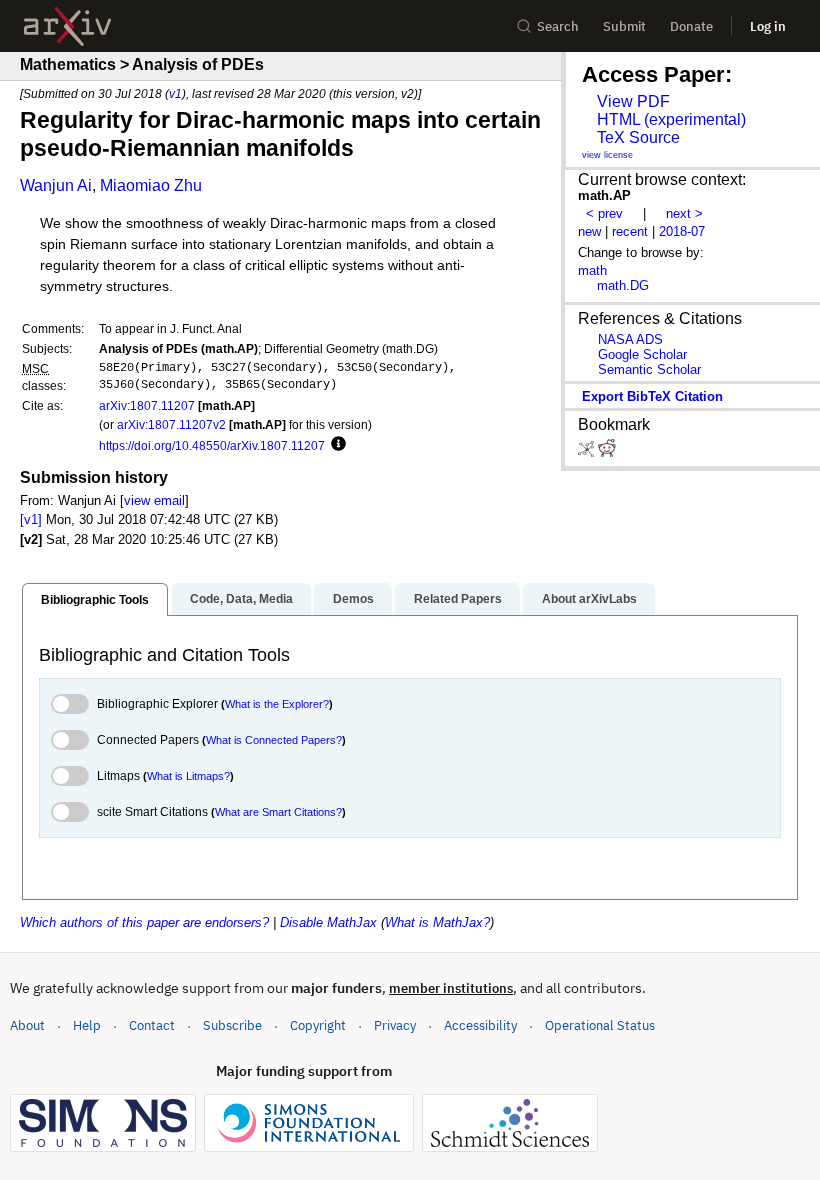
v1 (175, 93)
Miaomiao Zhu (151, 185)
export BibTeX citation (652, 396)
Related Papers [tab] (458, 599)
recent (630, 231)
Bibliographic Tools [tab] (95, 600)
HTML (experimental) (671, 119)
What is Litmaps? (188, 776)
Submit (624, 26)
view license (607, 155)
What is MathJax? (437, 922)
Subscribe (232, 1025)
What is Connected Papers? (274, 740)
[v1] (31, 519)
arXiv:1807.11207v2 (171, 424)
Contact (152, 1025)
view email (154, 500)
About (27, 1025)
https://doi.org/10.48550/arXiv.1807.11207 (212, 445)
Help (87, 1025)
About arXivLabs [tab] (589, 599)
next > (684, 213)
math (592, 270)
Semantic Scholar (649, 369)
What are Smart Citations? (278, 812)
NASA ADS (630, 339)
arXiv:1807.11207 (147, 405)
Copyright (318, 1025)
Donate (691, 26)
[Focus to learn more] (335, 445)
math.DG (623, 285)
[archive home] (67, 26)
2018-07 (682, 231)
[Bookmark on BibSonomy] (588, 452)
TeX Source (638, 137)
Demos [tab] (353, 599)
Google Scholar (642, 354)
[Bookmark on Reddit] (607, 452)
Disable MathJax (328, 922)
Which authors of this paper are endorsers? (144, 922)
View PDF (633, 101)
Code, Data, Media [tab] (241, 599)
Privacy (395, 1025)
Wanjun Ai (56, 185)
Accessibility (480, 1025)
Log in (768, 26)
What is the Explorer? (277, 704)
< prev (604, 213)
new (589, 231)
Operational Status (600, 1025)
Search (558, 26)
